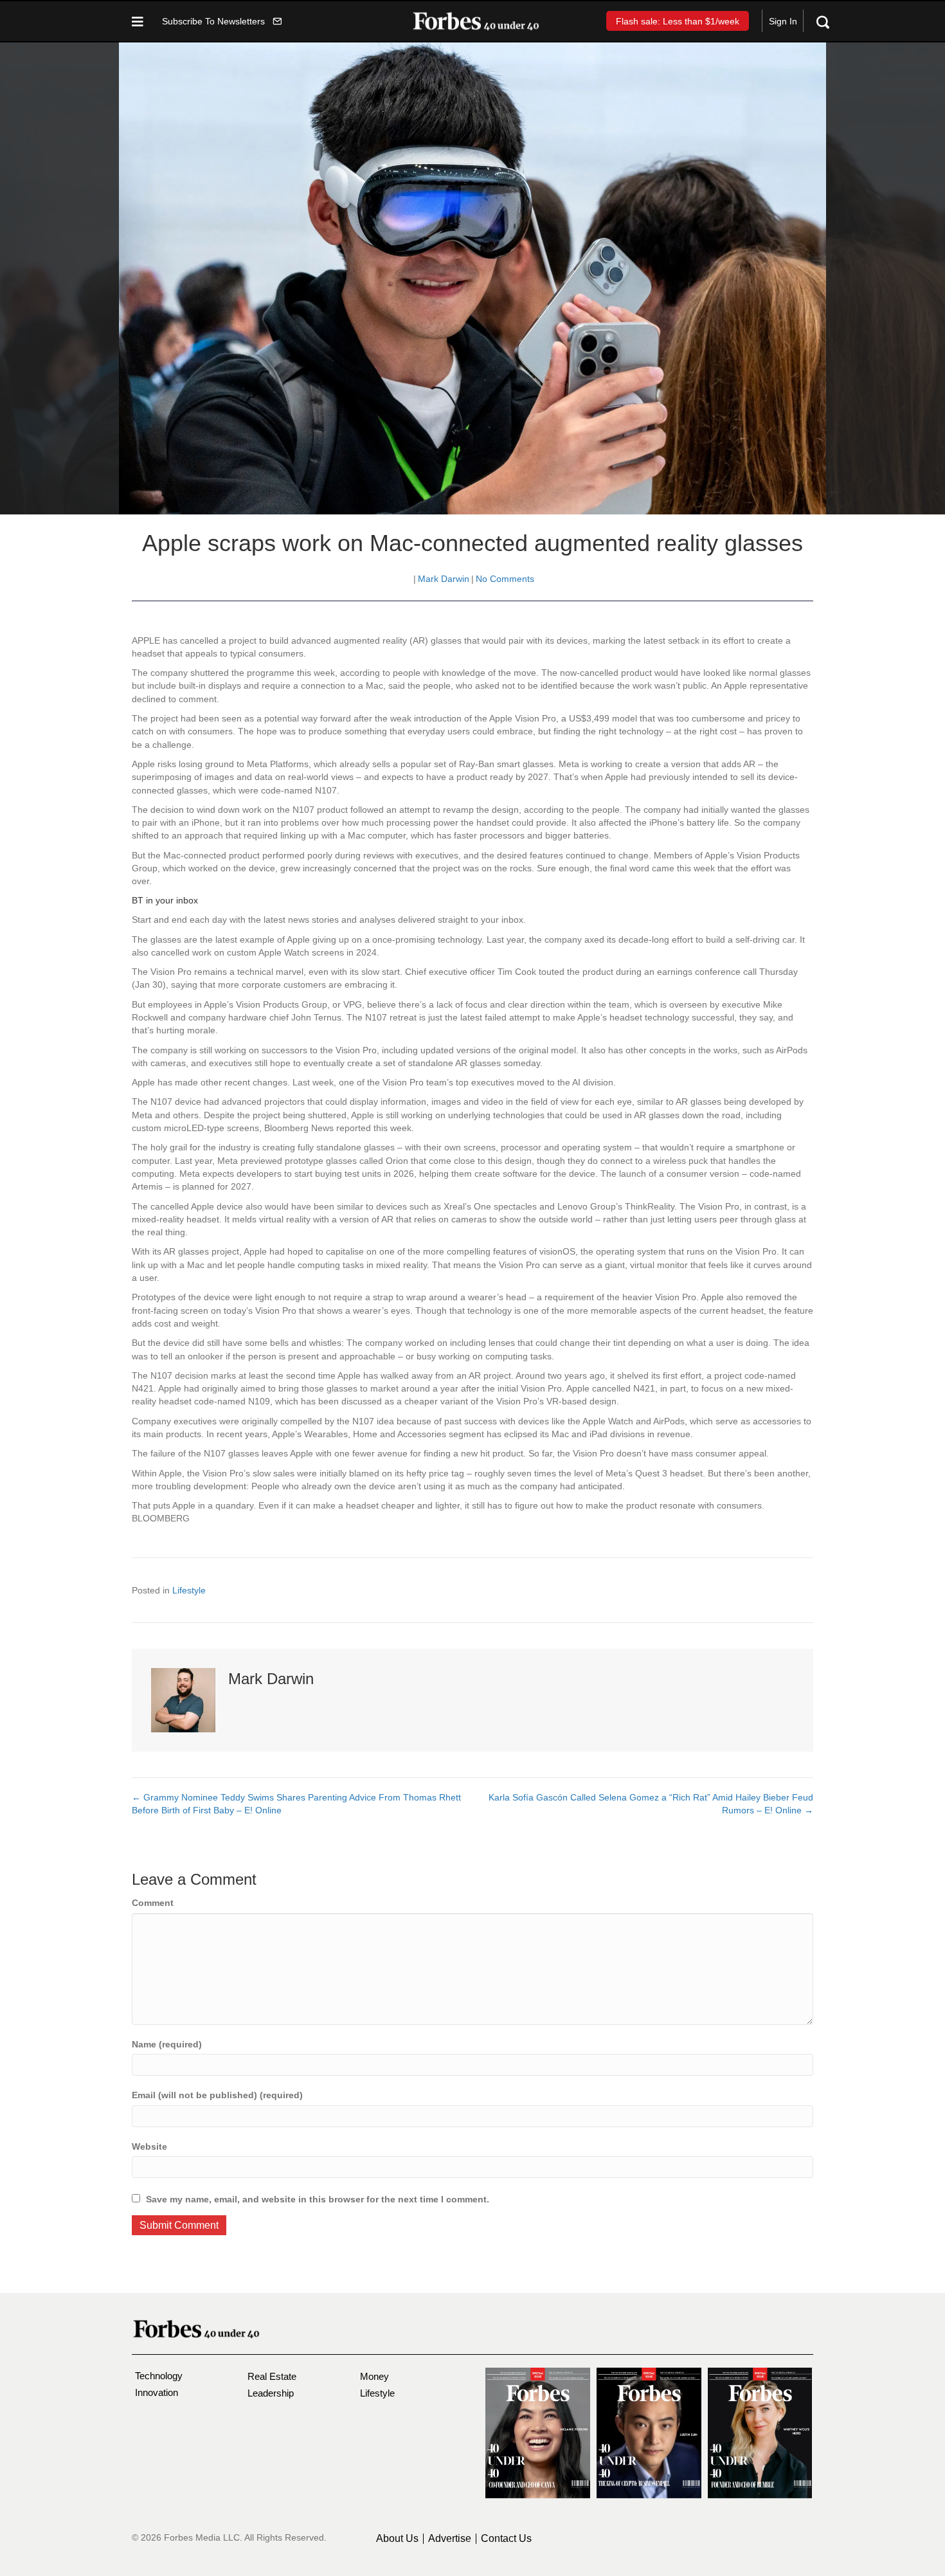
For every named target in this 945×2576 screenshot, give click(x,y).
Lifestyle (189, 1590)
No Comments (505, 579)
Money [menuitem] (374, 2376)
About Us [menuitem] (397, 2539)
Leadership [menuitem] (271, 2393)
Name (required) (167, 2044)
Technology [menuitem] (159, 2376)
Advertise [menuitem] (450, 2539)
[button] (222, 21)
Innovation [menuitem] (157, 2392)
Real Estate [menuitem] (272, 2376)
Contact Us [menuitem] (506, 2539)
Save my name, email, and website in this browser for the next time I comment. (318, 2199)
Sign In (783, 21)
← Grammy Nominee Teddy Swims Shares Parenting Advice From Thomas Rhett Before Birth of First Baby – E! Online (296, 1804)
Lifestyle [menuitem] (377, 2393)
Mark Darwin (444, 579)
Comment (153, 1903)
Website (149, 2146)
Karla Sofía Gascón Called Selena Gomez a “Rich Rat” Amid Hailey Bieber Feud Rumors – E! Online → (651, 1804)
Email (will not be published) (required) (217, 2095)
